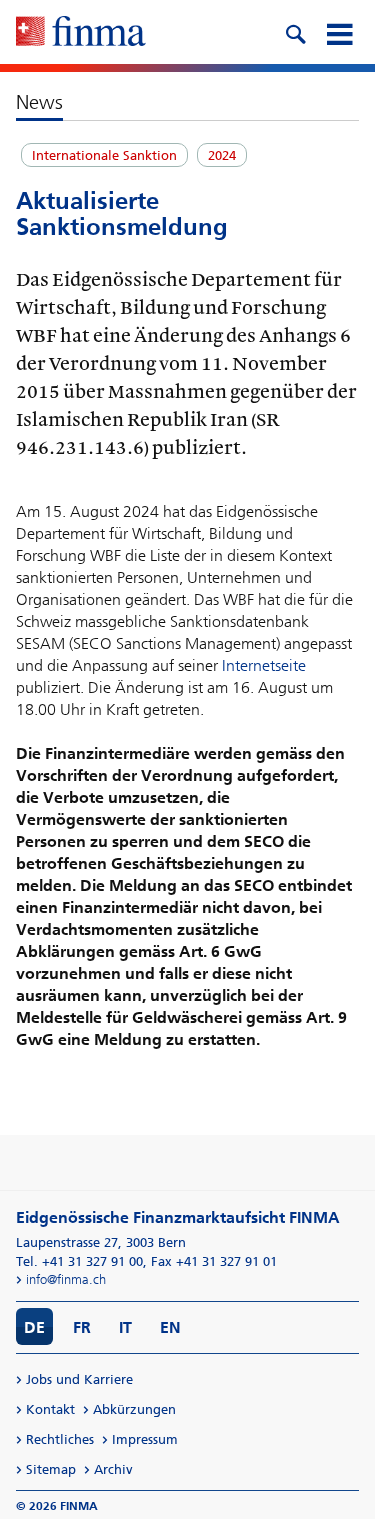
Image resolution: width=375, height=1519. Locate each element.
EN (170, 1327)
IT (125, 1327)
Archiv (113, 1469)
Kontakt (50, 1409)
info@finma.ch (66, 1279)
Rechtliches (60, 1439)
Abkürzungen (134, 1409)
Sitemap (51, 1469)
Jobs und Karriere (79, 1379)
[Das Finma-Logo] (81, 33)
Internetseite (264, 665)
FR (82, 1327)
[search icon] (295, 32)
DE (34, 1327)
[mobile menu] (339, 32)
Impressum (145, 1439)
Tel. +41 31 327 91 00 (79, 1261)
